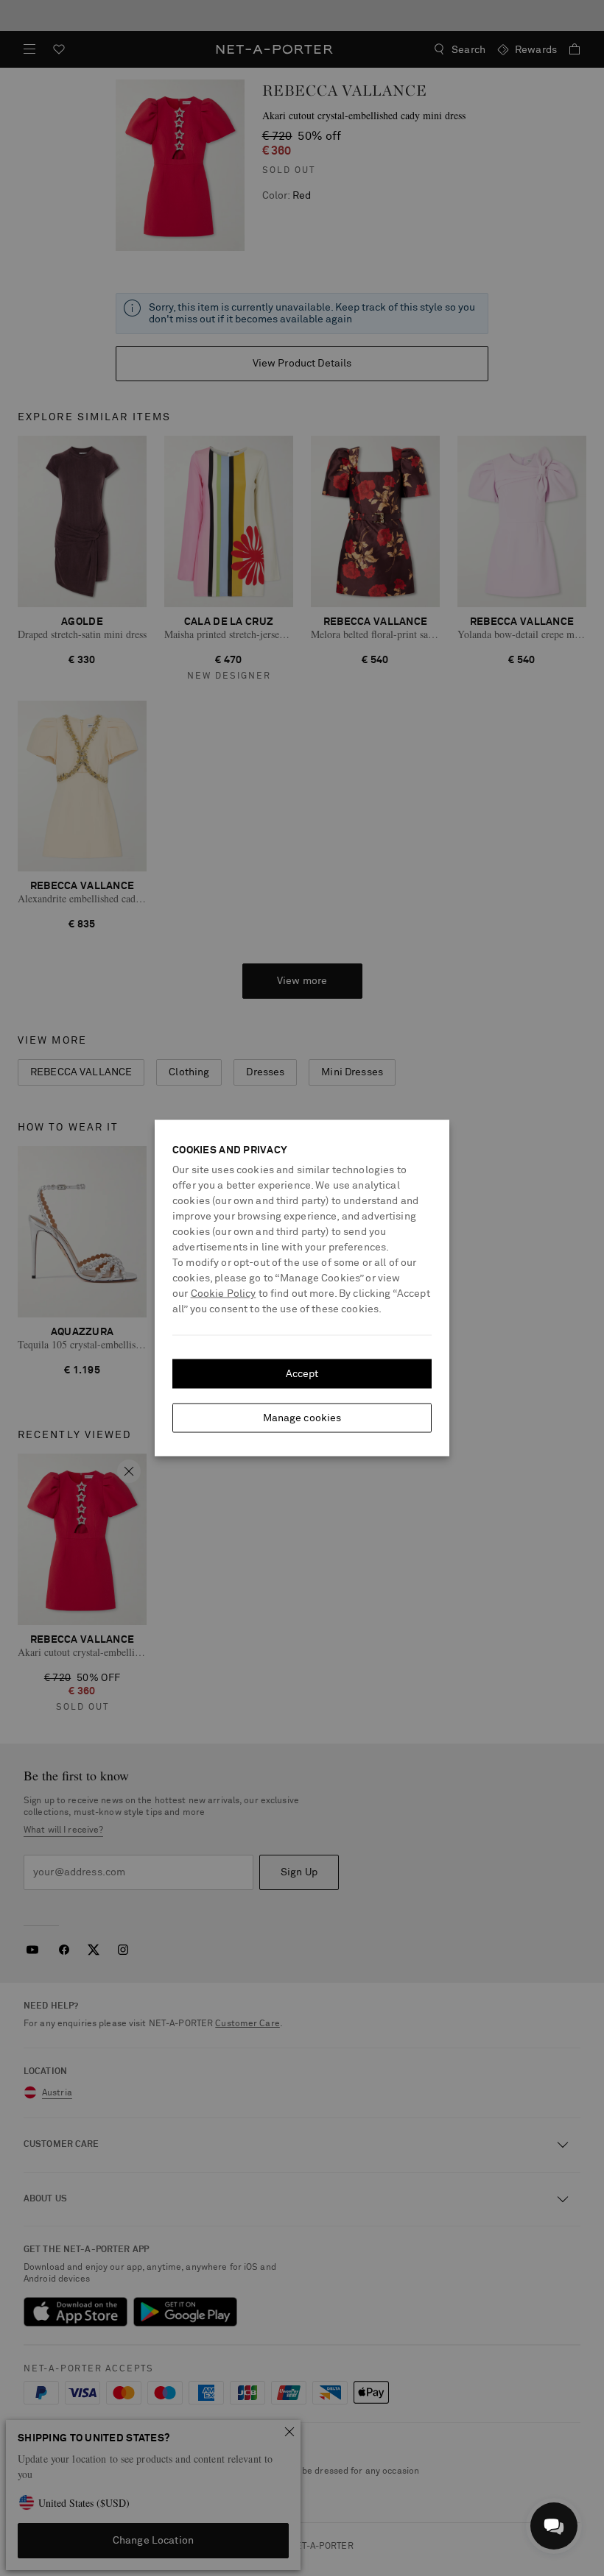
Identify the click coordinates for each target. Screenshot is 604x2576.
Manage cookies (302, 1418)
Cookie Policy (224, 1294)
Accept (302, 1374)
